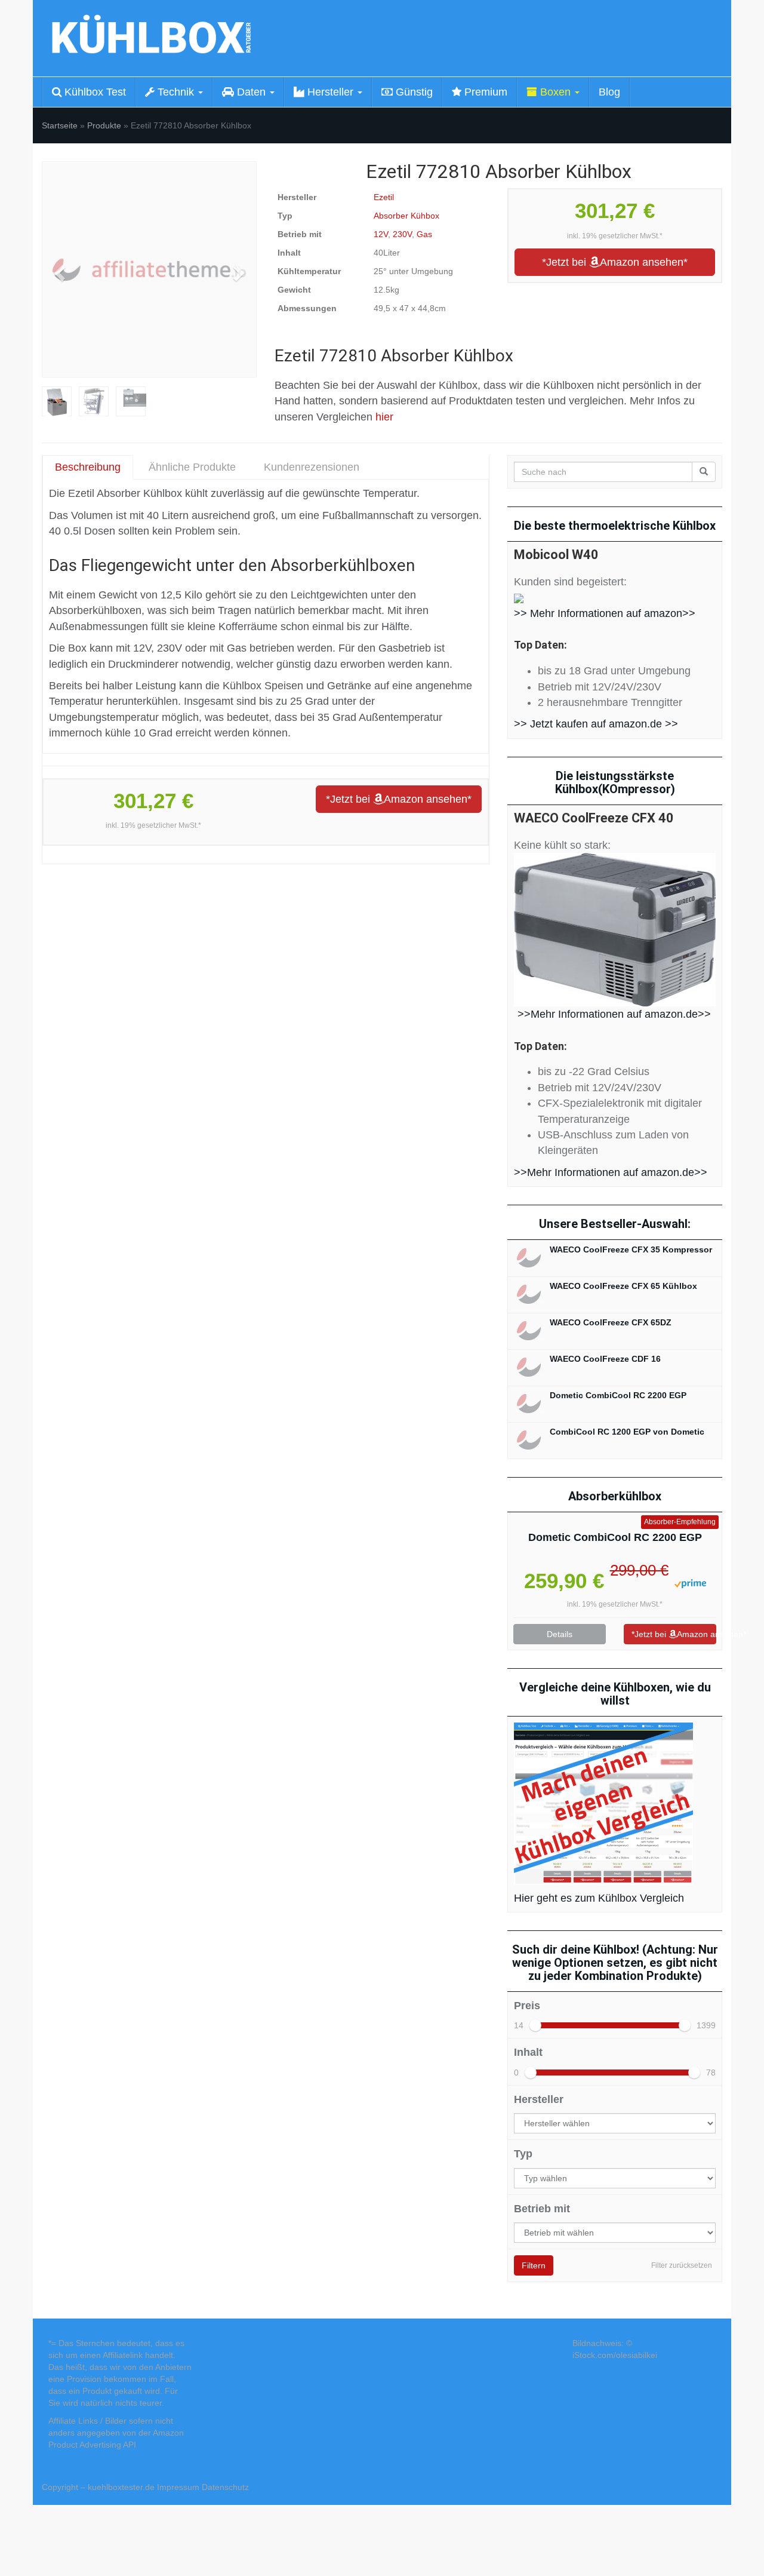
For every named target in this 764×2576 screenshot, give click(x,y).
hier (384, 417)
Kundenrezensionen (312, 467)
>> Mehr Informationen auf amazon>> (605, 613)
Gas (424, 234)
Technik (176, 92)
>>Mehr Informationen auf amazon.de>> (614, 1014)
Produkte (104, 125)
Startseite (60, 125)
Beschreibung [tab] (88, 467)
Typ (523, 2154)
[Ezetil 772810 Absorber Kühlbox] (149, 269)
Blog (609, 92)
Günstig (413, 92)
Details (560, 1634)
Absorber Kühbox (406, 216)
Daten (251, 92)
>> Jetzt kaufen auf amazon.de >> (596, 724)
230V (402, 234)
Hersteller (330, 92)
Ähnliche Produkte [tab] (192, 467)
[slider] (535, 2025)
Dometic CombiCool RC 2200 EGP (615, 1537)
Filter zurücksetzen (682, 2265)
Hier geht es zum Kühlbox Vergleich (599, 1898)
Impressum (178, 2487)
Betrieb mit (542, 2209)
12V (381, 234)
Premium (484, 92)
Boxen (555, 92)
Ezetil (384, 197)
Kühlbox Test (94, 92)
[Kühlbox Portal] (149, 38)
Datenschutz (225, 2487)
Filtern (534, 2265)
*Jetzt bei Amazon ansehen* (615, 262)
